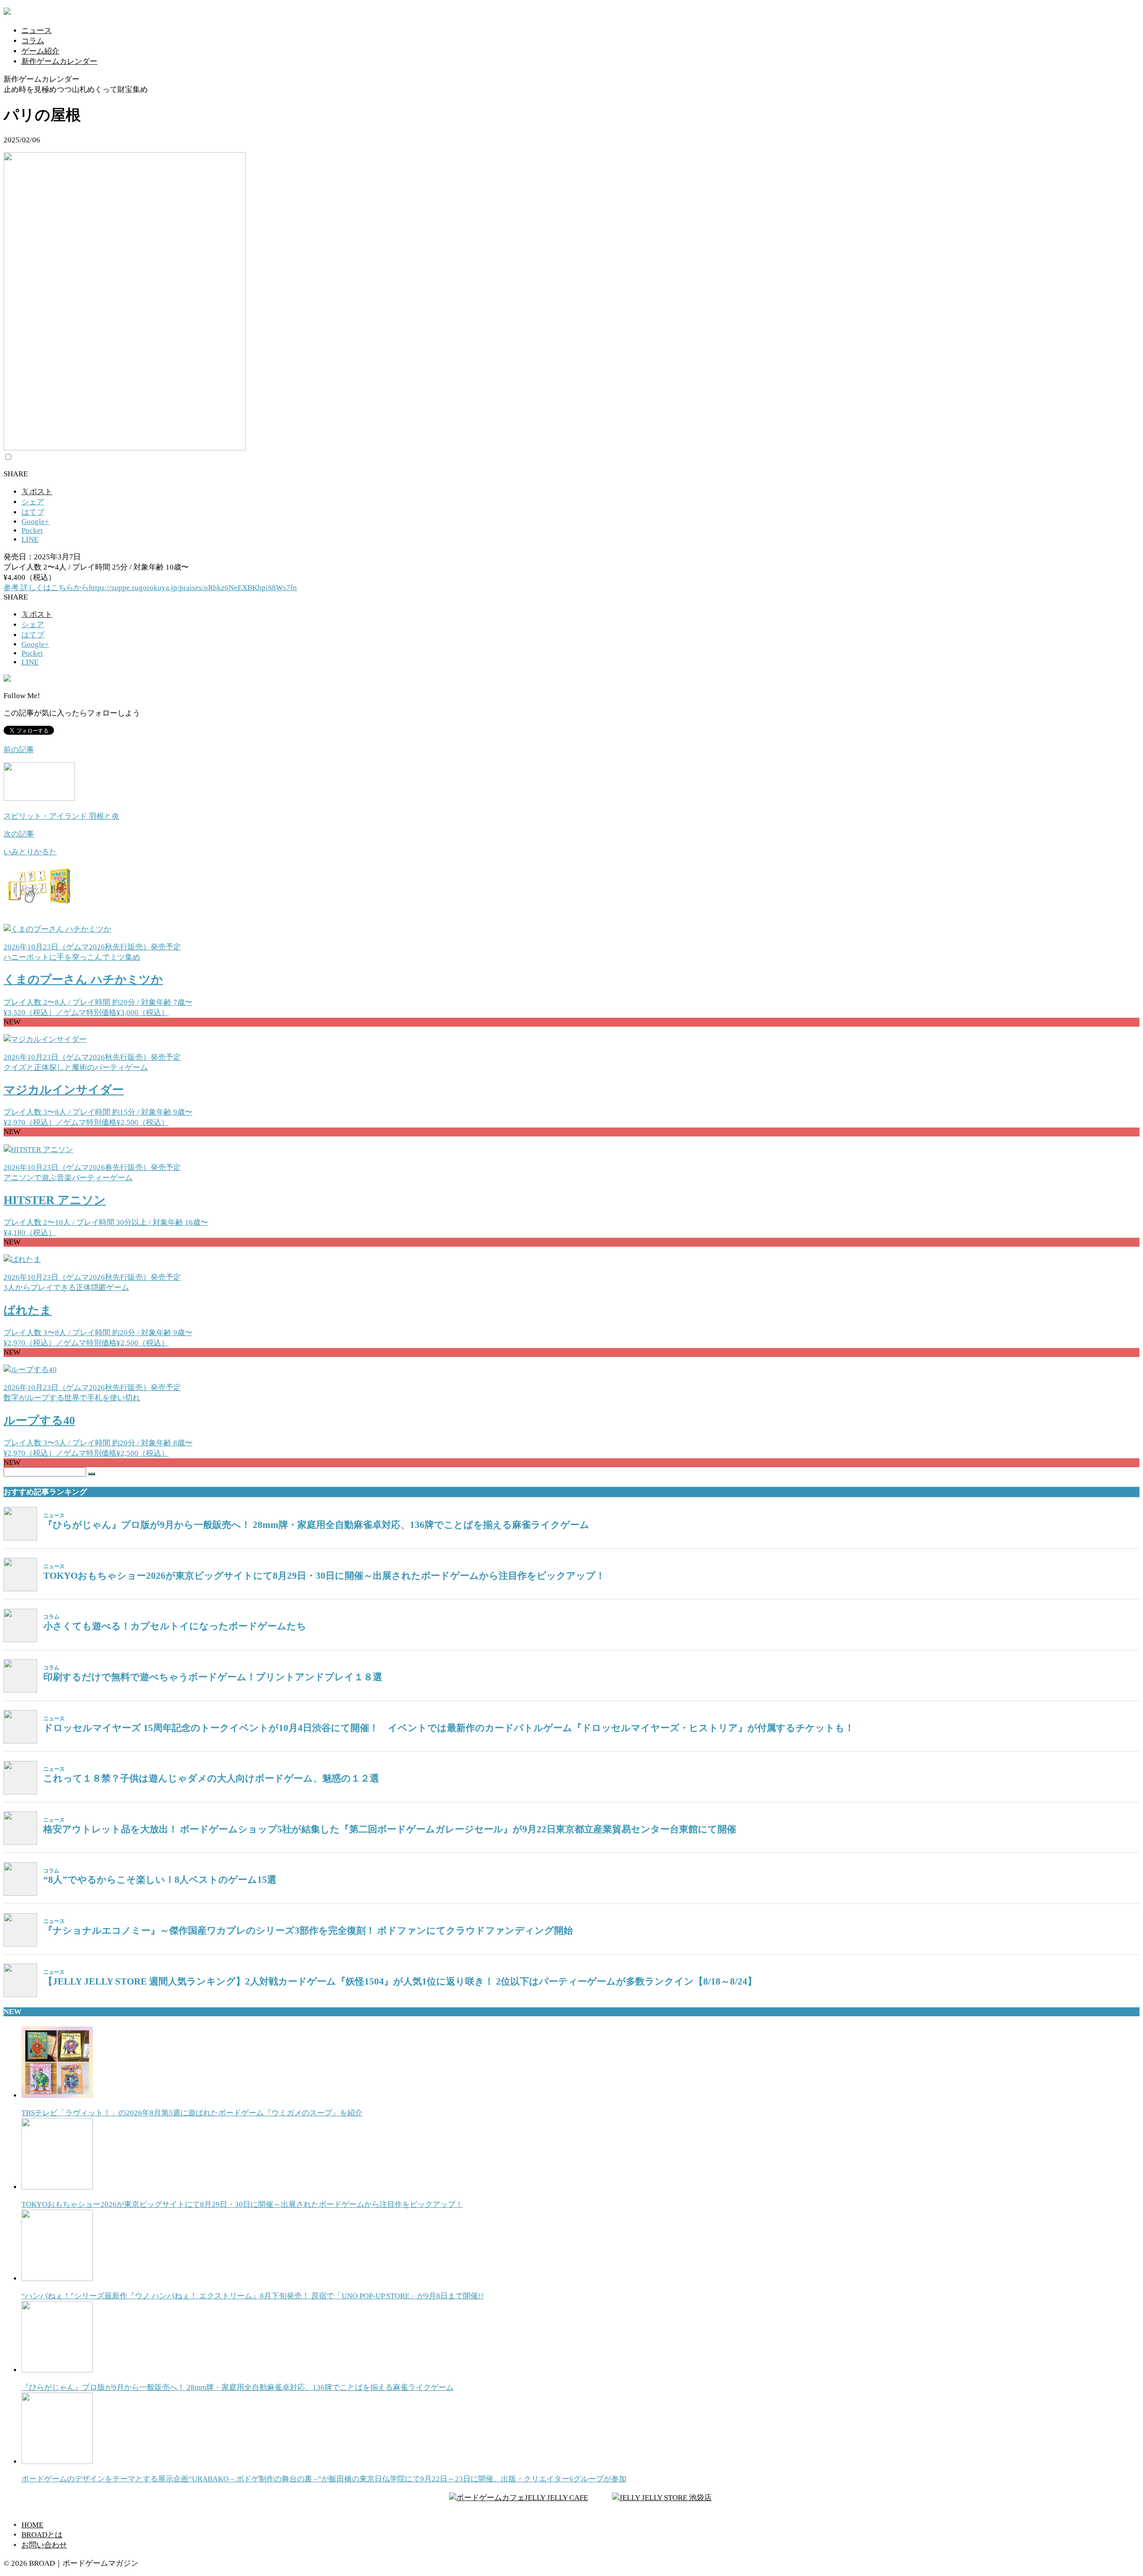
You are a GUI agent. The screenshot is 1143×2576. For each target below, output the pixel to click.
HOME (32, 2525)
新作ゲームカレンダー (59, 61)
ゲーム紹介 (40, 51)
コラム (33, 41)
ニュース (37, 31)
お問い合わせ (44, 2545)
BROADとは (42, 2535)
